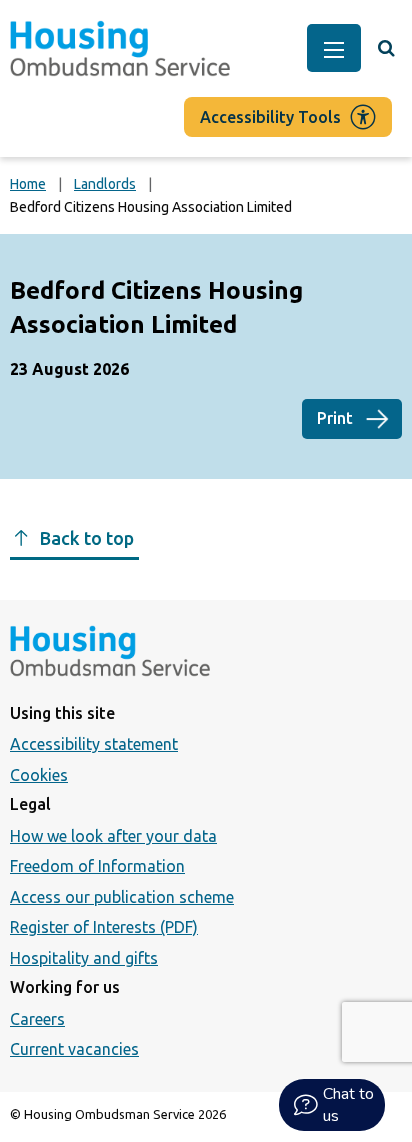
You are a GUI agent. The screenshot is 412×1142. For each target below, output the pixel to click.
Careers (37, 1019)
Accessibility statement (94, 744)
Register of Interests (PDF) (104, 927)
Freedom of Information (97, 866)
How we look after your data (113, 836)
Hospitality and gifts (84, 958)
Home (28, 184)
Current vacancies (74, 1049)
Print (335, 418)
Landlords (105, 184)
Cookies (39, 775)
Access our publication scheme (122, 897)
